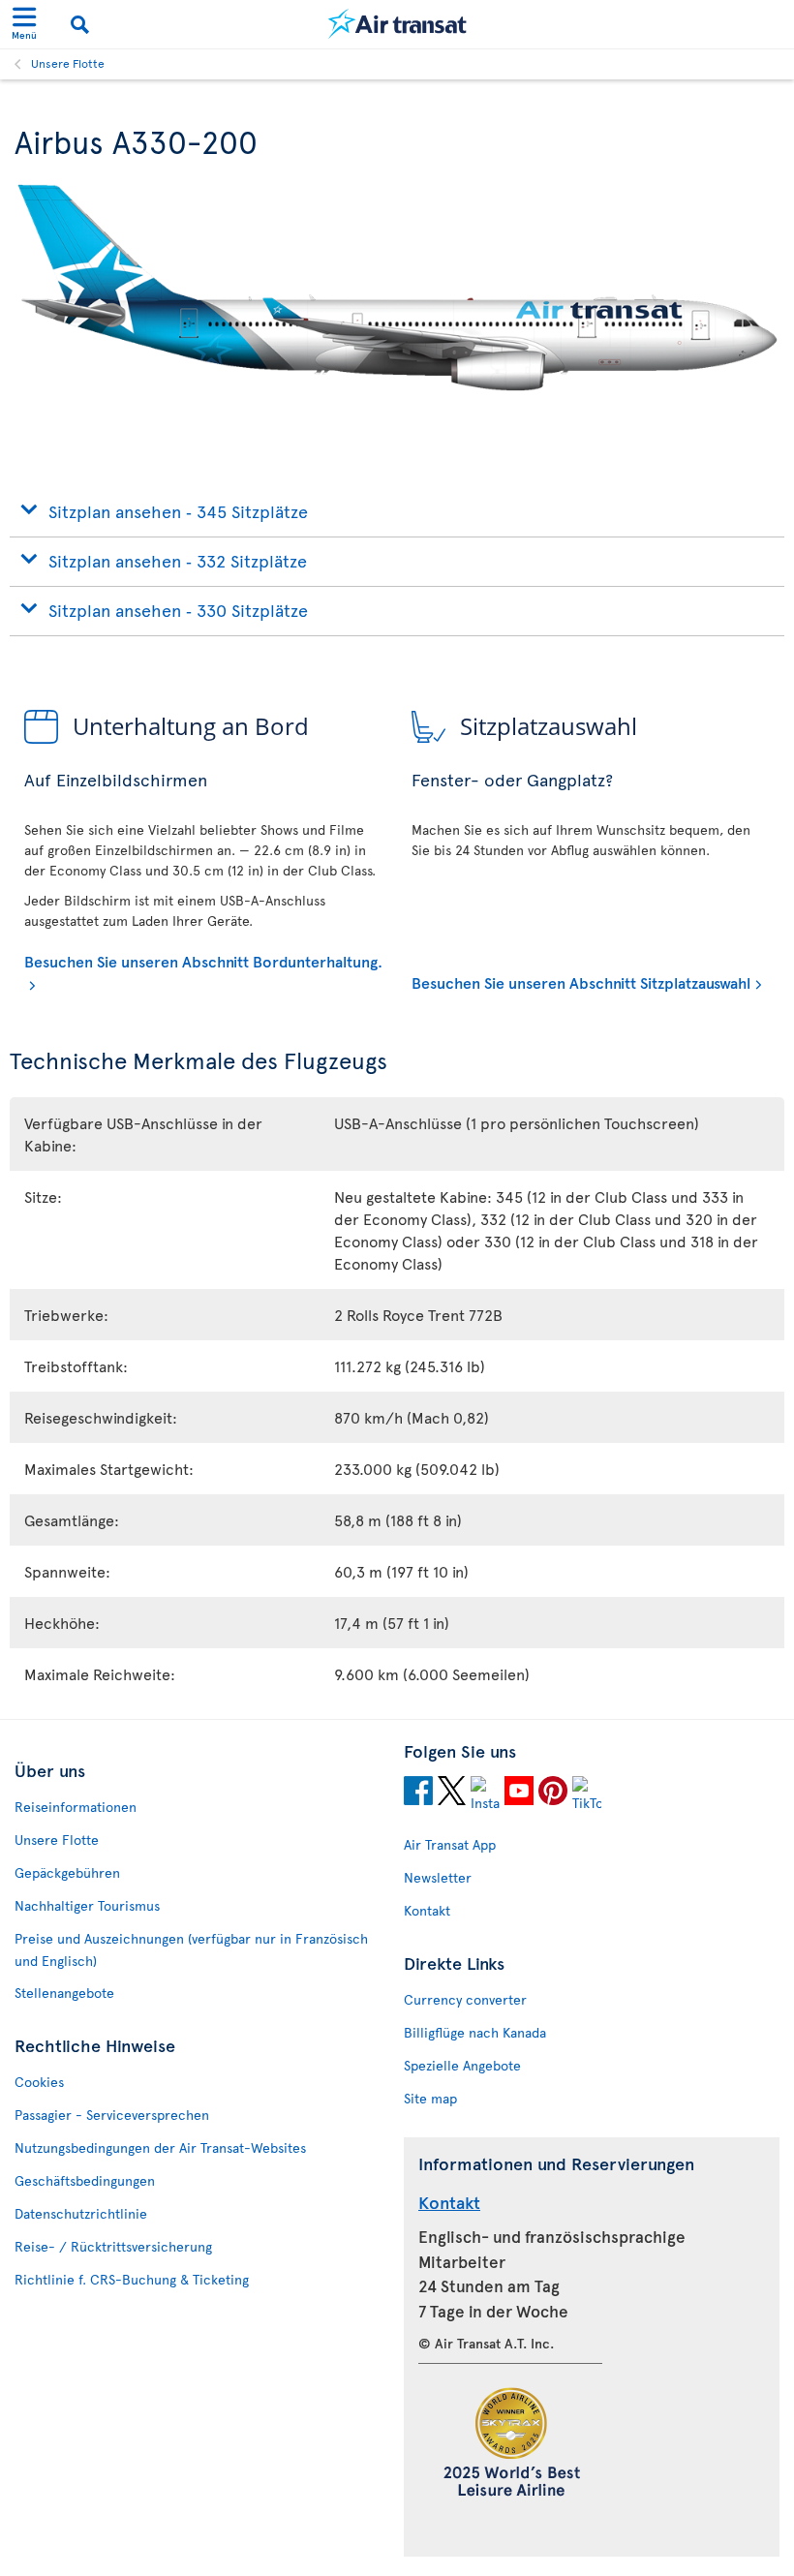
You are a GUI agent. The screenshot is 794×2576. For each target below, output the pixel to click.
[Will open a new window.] (418, 1794)
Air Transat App (450, 1844)
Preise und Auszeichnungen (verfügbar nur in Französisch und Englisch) (191, 1949)
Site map (430, 2098)
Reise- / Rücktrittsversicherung (113, 2246)
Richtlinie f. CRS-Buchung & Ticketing (132, 2279)
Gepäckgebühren (67, 1872)
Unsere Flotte (68, 63)
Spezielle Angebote (462, 2065)
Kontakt (427, 1910)
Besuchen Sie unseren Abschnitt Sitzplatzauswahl (581, 982)
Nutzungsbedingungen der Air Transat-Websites (160, 2147)
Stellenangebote (64, 1993)
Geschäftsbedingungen (85, 2180)
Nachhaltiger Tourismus (87, 1905)
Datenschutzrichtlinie (81, 2213)
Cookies (39, 2082)
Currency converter (465, 1999)
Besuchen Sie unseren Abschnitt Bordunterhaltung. (203, 961)
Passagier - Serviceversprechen (112, 2115)
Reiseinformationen (76, 1807)
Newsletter (438, 1877)
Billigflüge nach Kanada (475, 2032)
